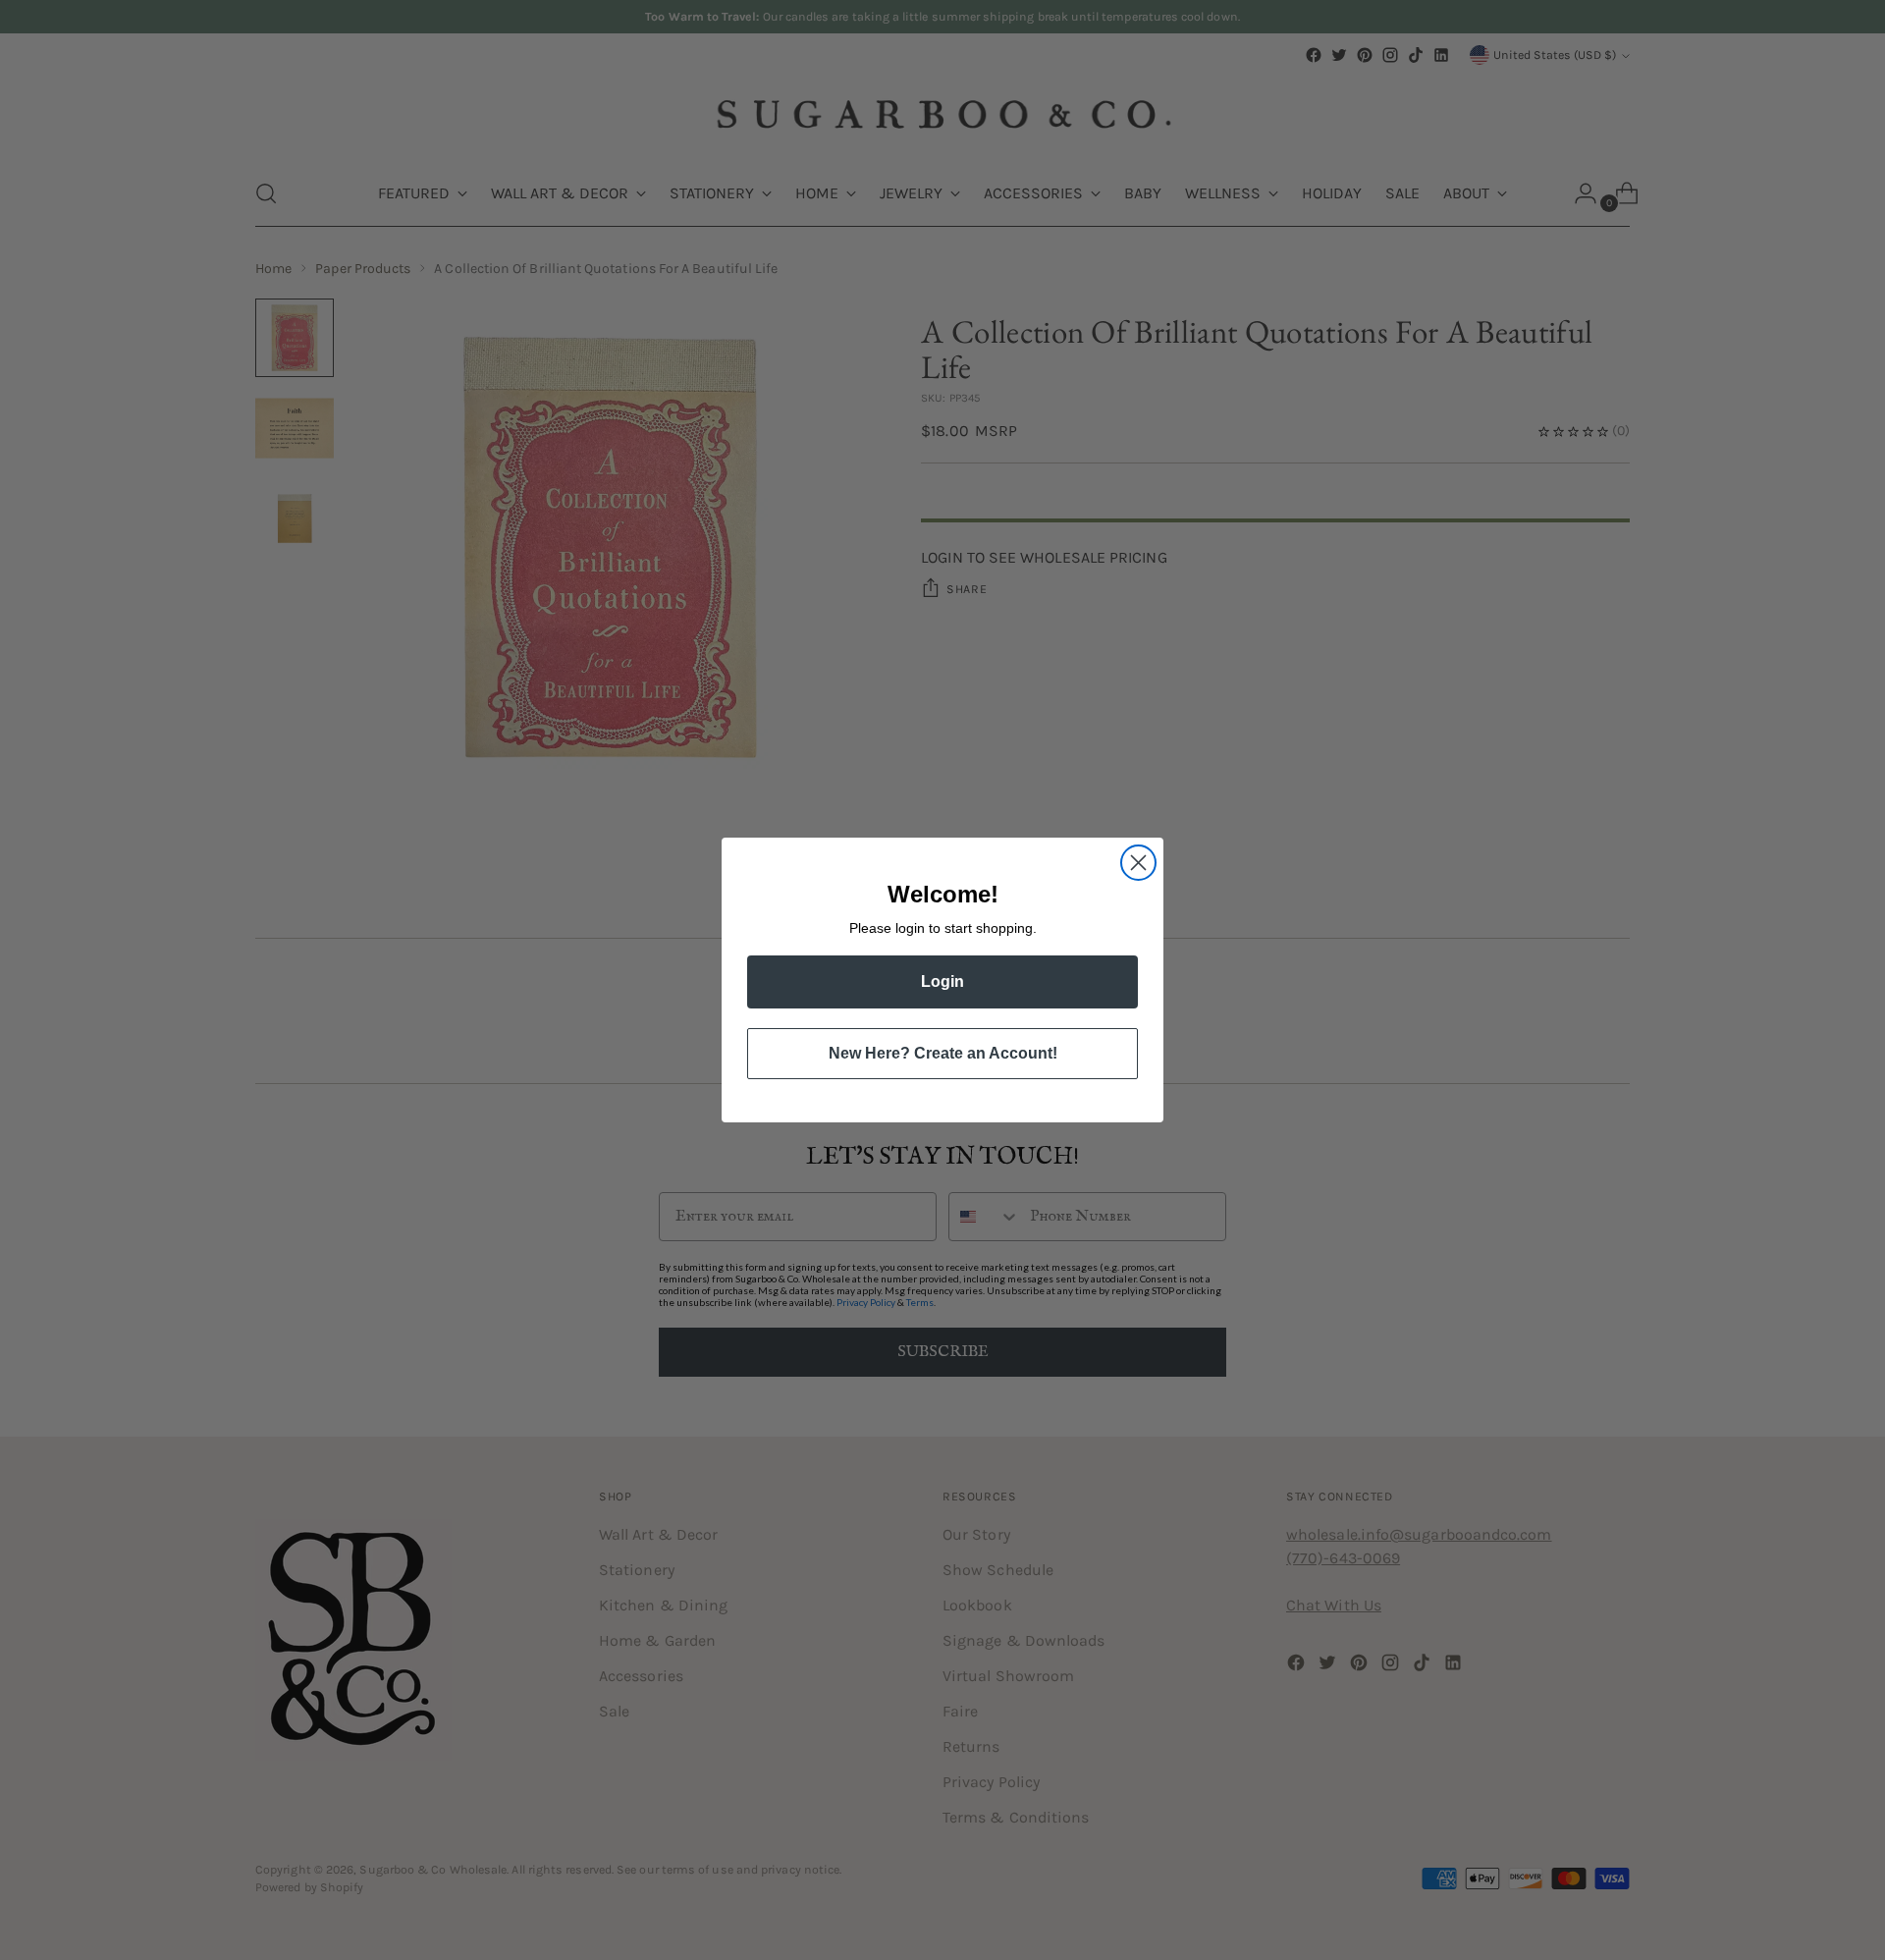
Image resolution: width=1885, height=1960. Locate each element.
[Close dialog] (1138, 863)
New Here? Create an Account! (943, 1053)
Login (942, 981)
